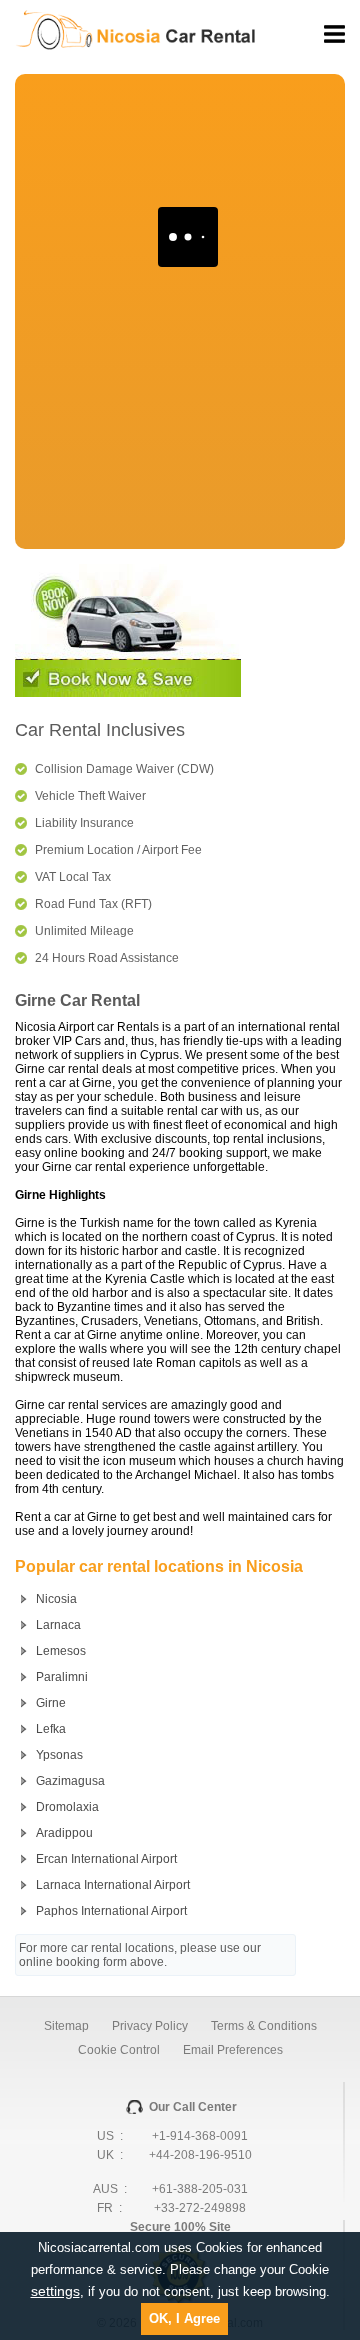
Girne (51, 1703)
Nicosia (56, 1599)
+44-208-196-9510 (200, 2155)
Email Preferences (233, 2050)
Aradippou (64, 1833)
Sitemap (66, 2026)
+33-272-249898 (200, 2208)
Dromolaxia (67, 1807)
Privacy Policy (150, 2026)
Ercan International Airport (106, 1859)
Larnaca (58, 1625)
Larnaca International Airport (113, 1885)
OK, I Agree (184, 2318)
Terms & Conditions (264, 2026)
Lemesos (61, 1651)
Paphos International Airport (111, 1911)
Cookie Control (119, 2050)
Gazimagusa (70, 1781)
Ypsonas (59, 1755)
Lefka (51, 1729)
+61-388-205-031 (200, 2189)
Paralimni (62, 1677)
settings (55, 2291)
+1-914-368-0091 (200, 2136)
